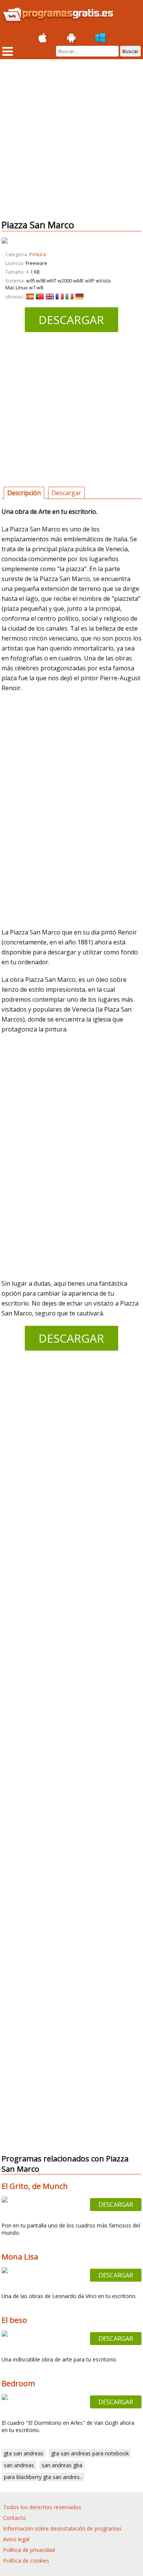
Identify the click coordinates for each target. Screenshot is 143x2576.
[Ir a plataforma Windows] (101, 38)
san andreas (19, 2465)
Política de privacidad (29, 2550)
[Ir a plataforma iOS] (43, 38)
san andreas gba (62, 2465)
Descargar (71, 320)
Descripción (24, 493)
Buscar (130, 51)
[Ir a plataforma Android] (72, 38)
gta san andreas (24, 2453)
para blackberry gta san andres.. (43, 2477)
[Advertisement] (71, 139)
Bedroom (18, 2383)
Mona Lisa (20, 2257)
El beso (14, 2320)
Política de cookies (26, 2561)
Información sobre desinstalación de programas (62, 2528)
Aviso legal (16, 2539)
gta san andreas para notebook (90, 2453)
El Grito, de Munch (35, 2186)
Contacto (14, 2518)
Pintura (38, 254)
